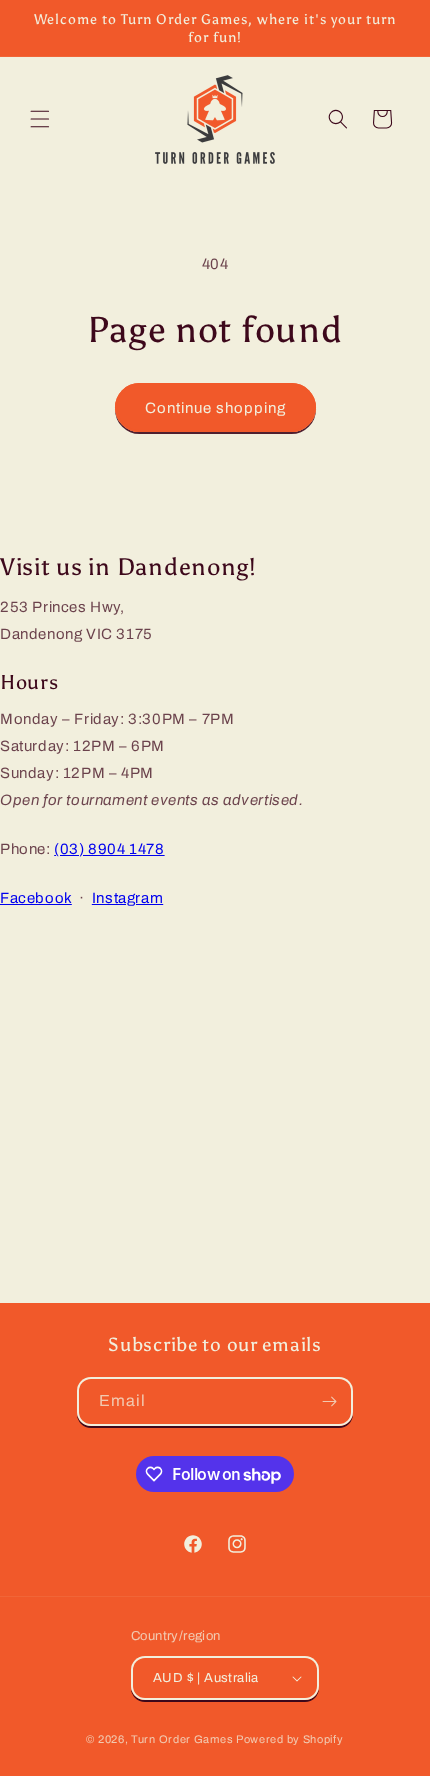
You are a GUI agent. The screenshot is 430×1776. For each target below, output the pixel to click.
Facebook (36, 898)
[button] (40, 119)
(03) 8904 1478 (109, 849)
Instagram (127, 898)
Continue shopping (215, 408)
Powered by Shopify (290, 1739)
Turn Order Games (182, 1739)
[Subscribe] (329, 1401)
